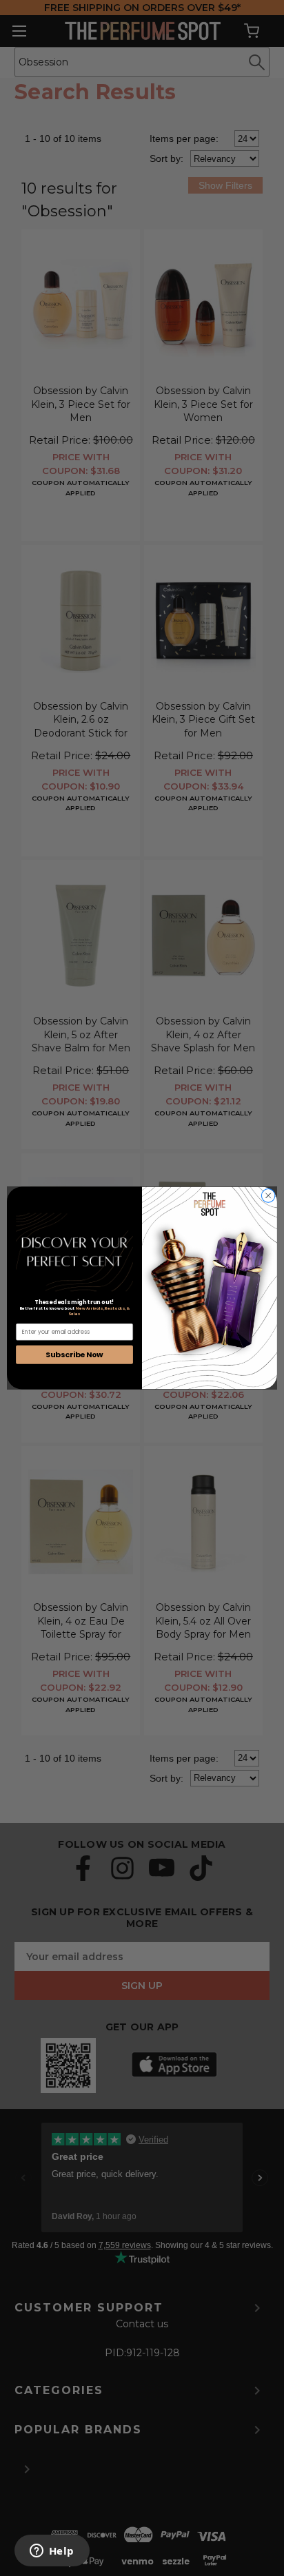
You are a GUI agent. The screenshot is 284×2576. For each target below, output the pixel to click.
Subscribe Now (74, 1354)
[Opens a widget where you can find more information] (52, 2552)
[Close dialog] (268, 1196)
